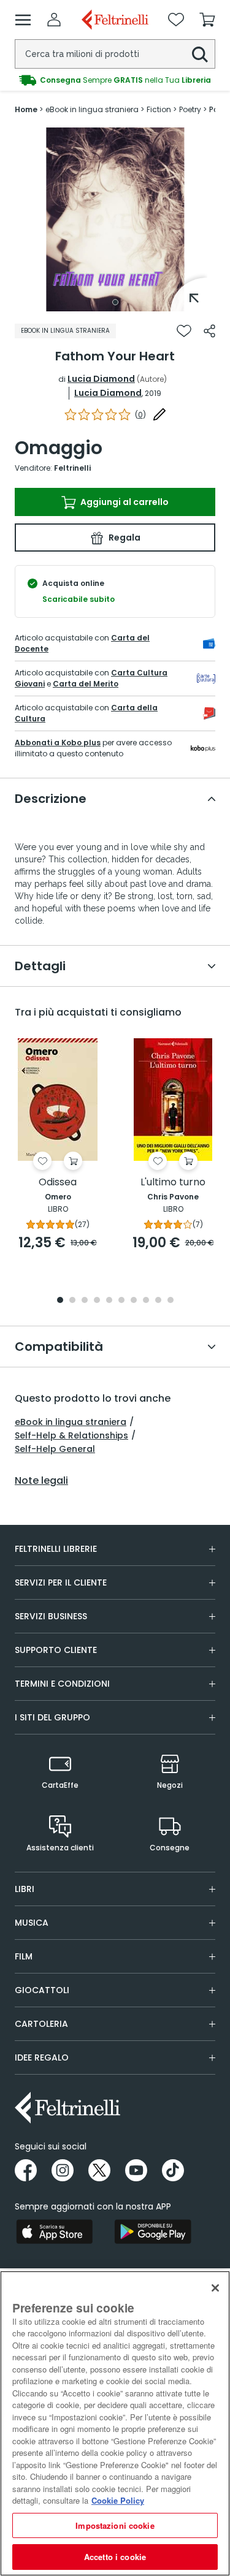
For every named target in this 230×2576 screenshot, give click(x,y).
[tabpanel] (115, 219)
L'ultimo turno (173, 1183)
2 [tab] (72, 1301)
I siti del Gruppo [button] (52, 1717)
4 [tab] (97, 1301)
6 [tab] (121, 1301)
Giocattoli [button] (42, 1990)
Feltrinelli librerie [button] (56, 1549)
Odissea (58, 1183)
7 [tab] (133, 1301)
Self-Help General (55, 1449)
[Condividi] (209, 331)
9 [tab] (158, 1301)
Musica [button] (32, 1923)
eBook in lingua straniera (71, 1422)
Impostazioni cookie (115, 2525)
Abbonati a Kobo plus (58, 743)
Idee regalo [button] (42, 2057)
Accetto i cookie (115, 2557)
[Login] (54, 20)
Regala (124, 538)
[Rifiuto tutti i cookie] (215, 2288)
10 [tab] (171, 1301)
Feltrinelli (72, 468)
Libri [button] (25, 1889)
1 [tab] (115, 302)
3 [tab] (85, 1301)
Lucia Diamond (101, 379)
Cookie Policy (118, 2500)
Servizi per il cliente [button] (61, 1582)
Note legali (41, 1481)
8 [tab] (146, 1301)
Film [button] (24, 1956)
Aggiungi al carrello (124, 502)
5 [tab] (109, 1301)
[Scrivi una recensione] (159, 414)
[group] (115, 80)
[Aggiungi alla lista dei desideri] (184, 331)
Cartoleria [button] (41, 2024)
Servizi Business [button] (51, 1616)
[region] (115, 2423)
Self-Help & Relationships (71, 1435)
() (140, 415)
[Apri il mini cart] (207, 20)
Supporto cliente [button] (56, 1650)
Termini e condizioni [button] (62, 1684)
